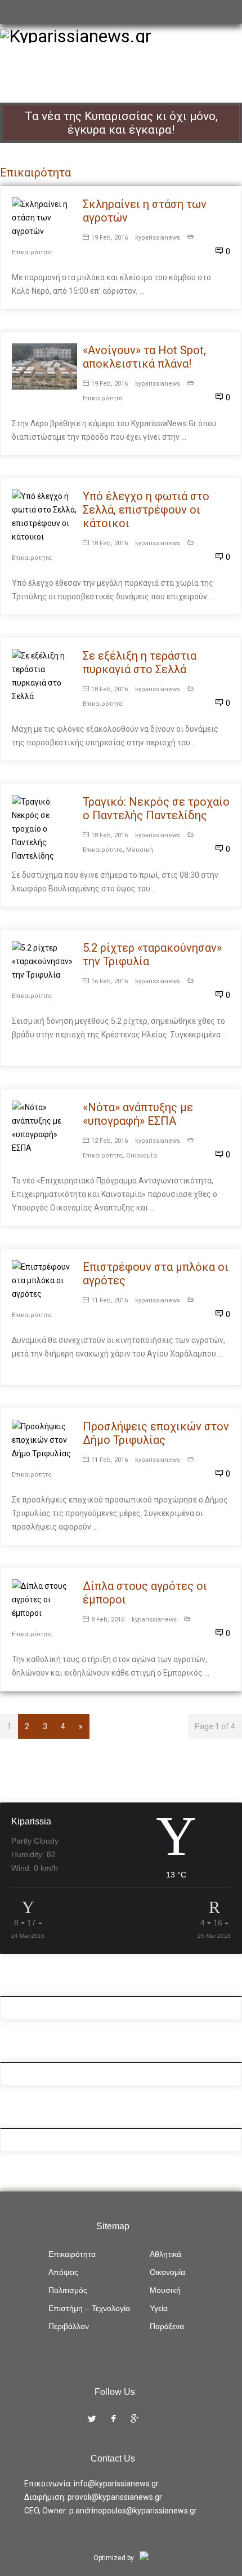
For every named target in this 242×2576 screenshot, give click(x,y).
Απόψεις (63, 2272)
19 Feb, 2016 (109, 238)
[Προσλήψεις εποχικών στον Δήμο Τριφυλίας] (44, 1440)
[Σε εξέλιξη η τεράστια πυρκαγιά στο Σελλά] (44, 676)
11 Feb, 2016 (109, 1300)
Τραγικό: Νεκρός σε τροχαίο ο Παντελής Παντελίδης (156, 808)
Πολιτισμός (68, 2290)
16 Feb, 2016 (109, 981)
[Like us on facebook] (113, 2420)
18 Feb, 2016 (109, 543)
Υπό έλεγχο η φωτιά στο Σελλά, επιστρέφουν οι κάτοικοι (146, 510)
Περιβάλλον (69, 2326)
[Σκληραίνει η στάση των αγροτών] (44, 218)
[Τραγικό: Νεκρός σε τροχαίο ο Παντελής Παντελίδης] (44, 829)
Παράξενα (167, 2326)
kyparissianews (158, 238)
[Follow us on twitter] (92, 2420)
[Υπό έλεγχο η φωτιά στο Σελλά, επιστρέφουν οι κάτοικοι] (44, 516)
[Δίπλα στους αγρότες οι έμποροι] (44, 1599)
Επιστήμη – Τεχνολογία (89, 2308)
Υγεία (159, 2308)
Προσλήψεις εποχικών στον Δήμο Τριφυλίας (156, 1433)
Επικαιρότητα (32, 252)
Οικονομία (142, 1156)
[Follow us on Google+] (135, 2420)
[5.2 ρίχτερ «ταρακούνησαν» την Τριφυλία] (44, 961)
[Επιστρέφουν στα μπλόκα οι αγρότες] (44, 1280)
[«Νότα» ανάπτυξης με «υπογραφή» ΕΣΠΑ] (44, 1128)
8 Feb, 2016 (108, 1620)
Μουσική (140, 850)
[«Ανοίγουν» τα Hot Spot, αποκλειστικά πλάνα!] (44, 366)
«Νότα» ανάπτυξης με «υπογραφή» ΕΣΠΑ (138, 1114)
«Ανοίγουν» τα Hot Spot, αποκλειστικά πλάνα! (144, 357)
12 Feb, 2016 (109, 1141)
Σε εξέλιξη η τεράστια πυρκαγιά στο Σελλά (140, 662)
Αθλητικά (165, 2254)
